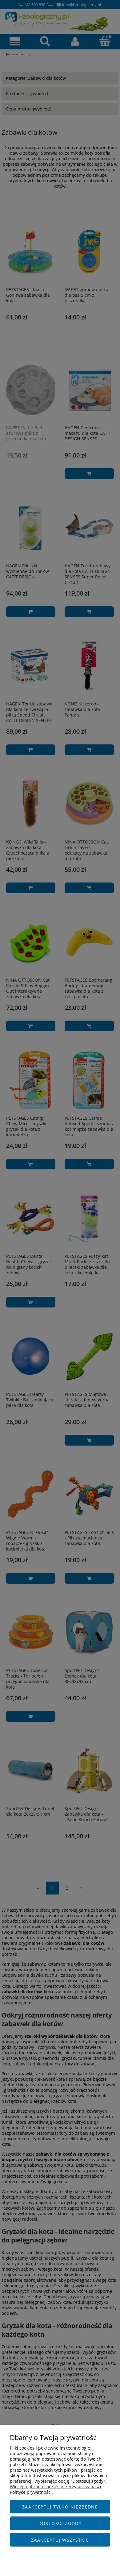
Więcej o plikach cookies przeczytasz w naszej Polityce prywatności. (57, 2489)
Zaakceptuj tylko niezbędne (60, 2507)
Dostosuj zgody (60, 2523)
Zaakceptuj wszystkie (60, 2540)
